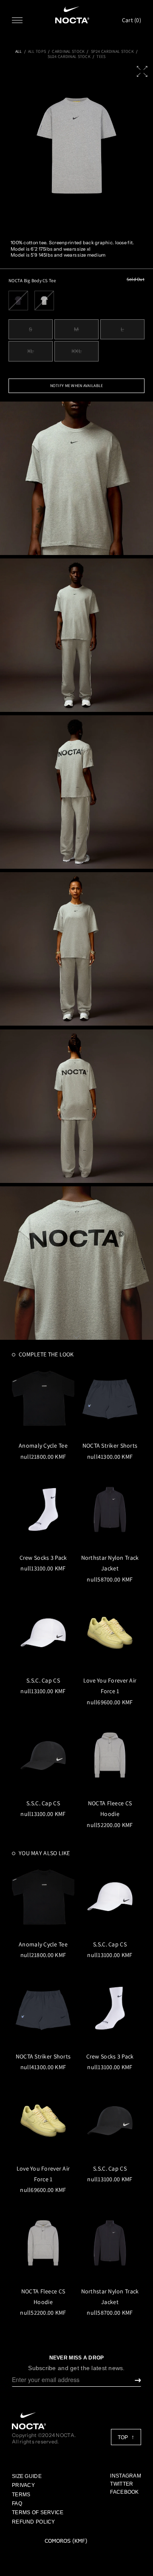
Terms (21, 2495)
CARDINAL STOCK (68, 52)
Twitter (122, 2484)
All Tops (37, 52)
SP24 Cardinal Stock (112, 52)
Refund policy (34, 2522)
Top (123, 2437)
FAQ (17, 2504)
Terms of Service (38, 2512)
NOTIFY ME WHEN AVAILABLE (77, 386)
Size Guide (27, 2476)
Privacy (23, 2485)
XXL (77, 351)
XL (31, 351)
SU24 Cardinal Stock (69, 57)
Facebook (124, 2492)
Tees (101, 57)
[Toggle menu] (17, 20)
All (19, 52)
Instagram (126, 2476)
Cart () (132, 20)
